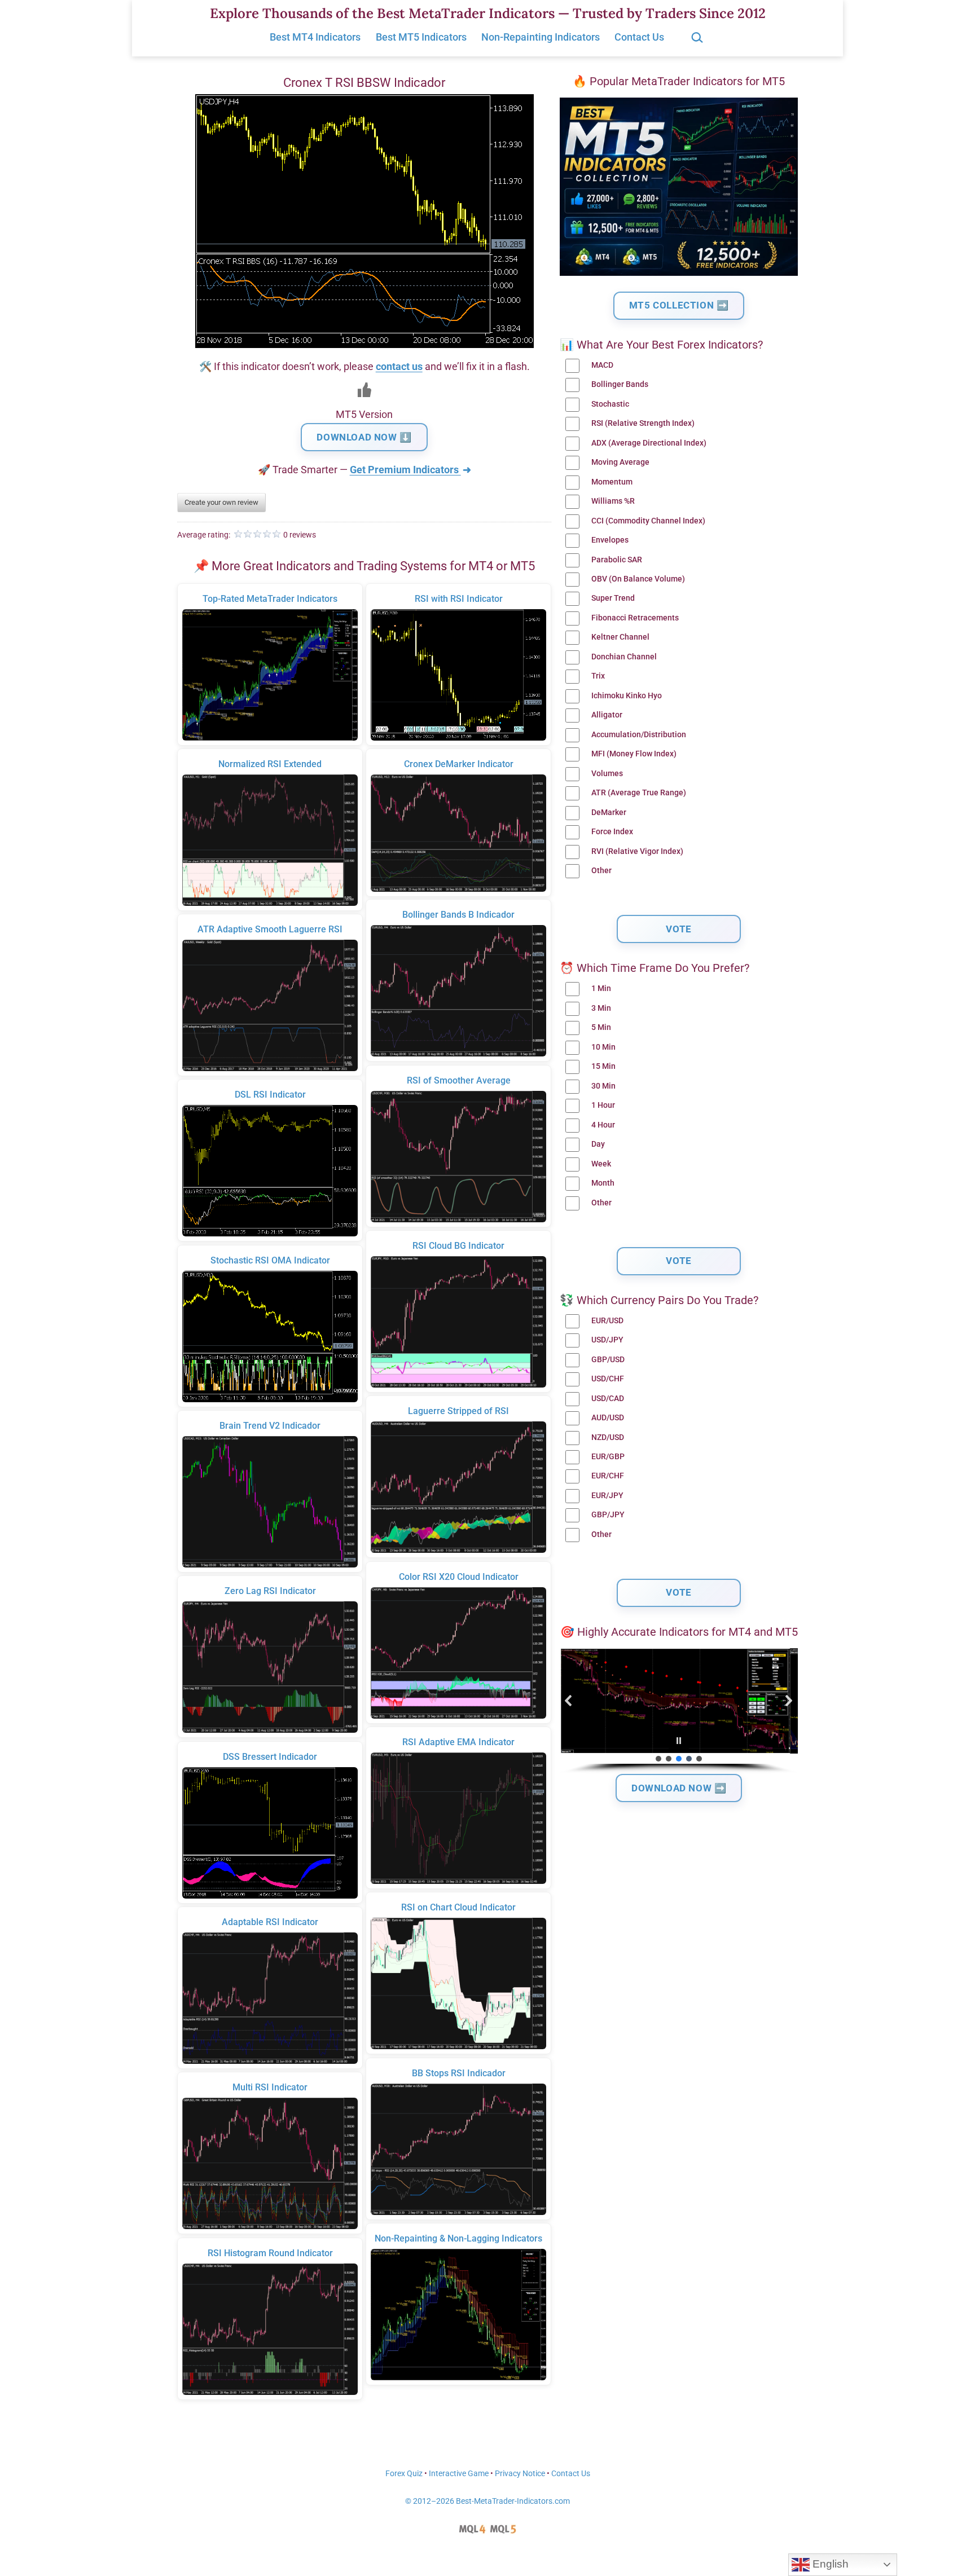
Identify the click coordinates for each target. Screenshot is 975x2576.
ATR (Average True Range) (639, 793)
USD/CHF (608, 1379)
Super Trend (613, 598)
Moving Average (620, 462)
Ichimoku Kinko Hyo (627, 696)
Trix (598, 676)
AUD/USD (608, 1418)
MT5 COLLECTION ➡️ (679, 305)
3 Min (601, 1008)
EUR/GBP (608, 1457)
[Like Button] (364, 390)
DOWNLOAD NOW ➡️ (679, 1788)
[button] (569, 1701)
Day (598, 1144)
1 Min (601, 988)
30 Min (603, 1086)
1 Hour (603, 1105)
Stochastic (610, 404)
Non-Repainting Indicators (541, 37)
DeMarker (609, 813)
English (829, 2564)
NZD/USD (608, 1437)
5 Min (601, 1027)
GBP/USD (608, 1360)
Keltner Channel (620, 637)
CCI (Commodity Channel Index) (648, 521)
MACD (602, 365)
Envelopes (610, 540)
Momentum (612, 482)
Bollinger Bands (620, 384)
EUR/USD (607, 1321)
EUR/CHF (608, 1476)
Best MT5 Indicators (421, 37)
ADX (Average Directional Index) (649, 443)
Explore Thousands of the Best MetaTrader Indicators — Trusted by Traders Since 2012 (488, 13)
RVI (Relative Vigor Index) (637, 851)
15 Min (603, 1066)
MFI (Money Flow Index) (634, 754)
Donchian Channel (624, 657)
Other (601, 871)
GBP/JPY (608, 1515)
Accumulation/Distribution (639, 735)
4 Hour (603, 1125)
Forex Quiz (404, 2474)
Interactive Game (459, 2474)
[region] (679, 1711)
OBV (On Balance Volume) (638, 579)
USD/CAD (608, 1399)
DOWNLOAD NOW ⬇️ (364, 437)
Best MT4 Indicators (315, 37)
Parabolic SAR (617, 560)
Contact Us (639, 37)
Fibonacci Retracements (635, 618)
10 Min (603, 1047)
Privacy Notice (520, 2474)
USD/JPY (607, 1340)
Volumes (607, 774)
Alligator (607, 715)
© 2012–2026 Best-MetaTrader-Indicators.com (488, 2501)
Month (603, 1183)
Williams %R (613, 501)
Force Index (612, 832)
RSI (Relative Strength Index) (643, 423)
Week (601, 1164)
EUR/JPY (607, 1496)
